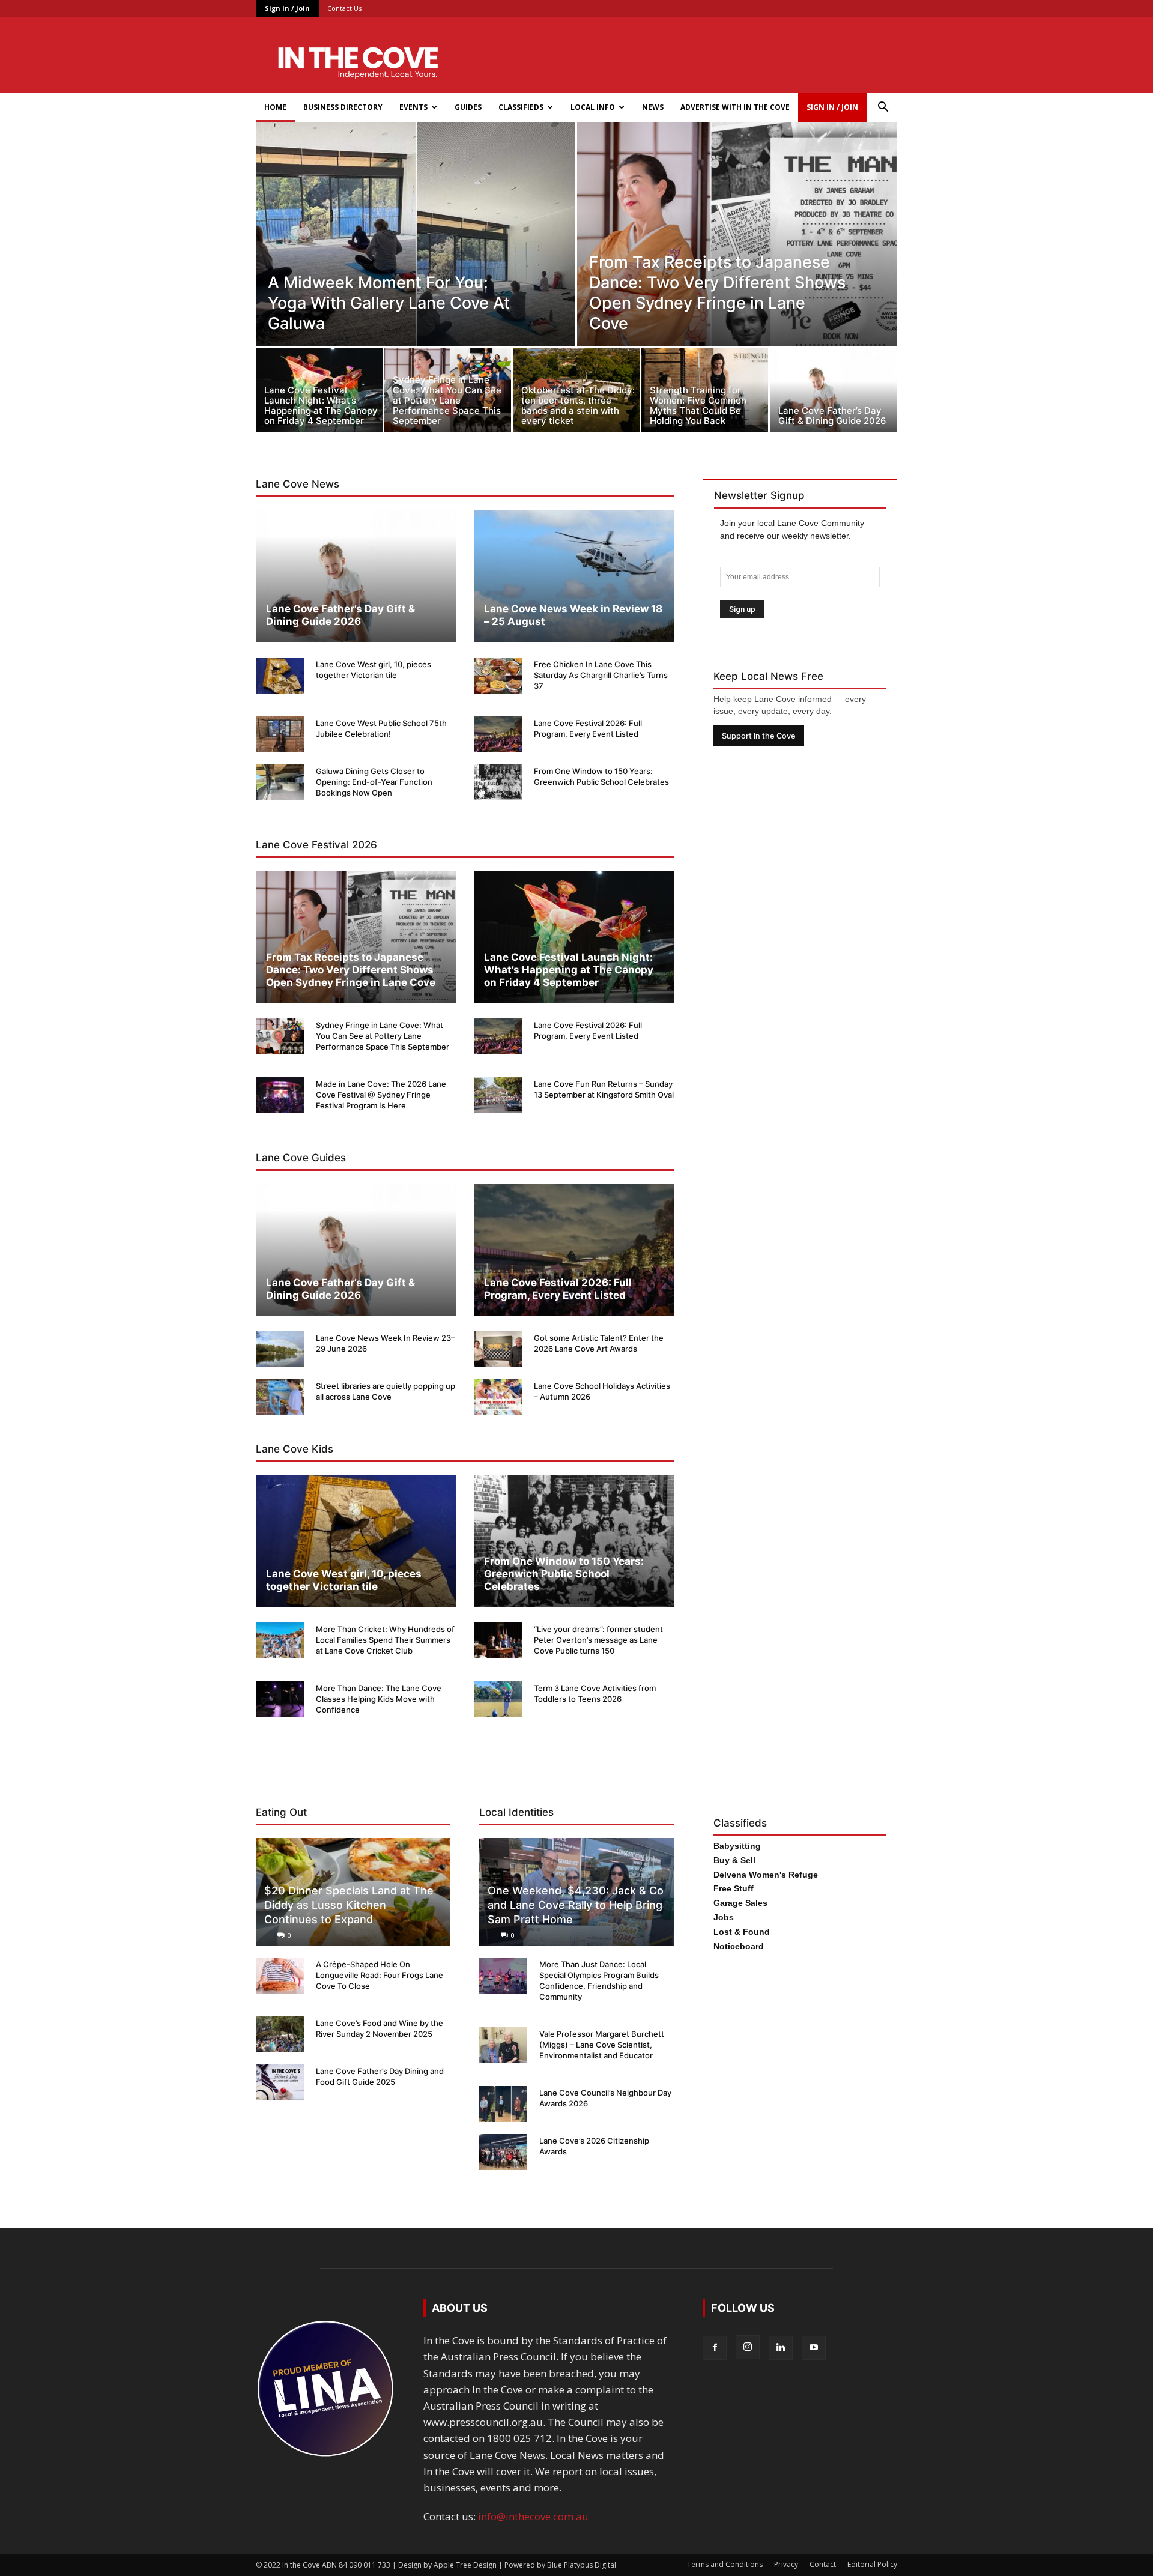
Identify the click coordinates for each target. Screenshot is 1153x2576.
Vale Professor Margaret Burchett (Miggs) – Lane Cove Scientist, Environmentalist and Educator (602, 2045)
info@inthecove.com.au (533, 2516)
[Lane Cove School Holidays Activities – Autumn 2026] (498, 1397)
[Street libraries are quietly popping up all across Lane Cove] (280, 1397)
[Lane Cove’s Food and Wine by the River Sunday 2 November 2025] (280, 2034)
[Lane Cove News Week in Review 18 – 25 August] (574, 576)
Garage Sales (740, 1903)
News (653, 107)
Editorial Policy (872, 2564)
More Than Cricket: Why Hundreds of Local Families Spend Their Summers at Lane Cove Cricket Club (385, 1640)
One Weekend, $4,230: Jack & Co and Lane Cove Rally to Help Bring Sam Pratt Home (576, 1905)
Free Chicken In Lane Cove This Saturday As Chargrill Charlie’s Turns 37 (601, 675)
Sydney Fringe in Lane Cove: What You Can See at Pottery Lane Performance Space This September (383, 1036)
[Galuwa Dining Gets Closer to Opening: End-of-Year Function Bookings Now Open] (280, 782)
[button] (883, 108)
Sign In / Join (287, 8)
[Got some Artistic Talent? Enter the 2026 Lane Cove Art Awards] (498, 1349)
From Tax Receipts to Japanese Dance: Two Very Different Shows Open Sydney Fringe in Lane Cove (351, 970)
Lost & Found (742, 1932)
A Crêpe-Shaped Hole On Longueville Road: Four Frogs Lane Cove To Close (380, 1975)
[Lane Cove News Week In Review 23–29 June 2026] (280, 1349)
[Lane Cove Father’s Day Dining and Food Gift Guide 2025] (280, 2082)
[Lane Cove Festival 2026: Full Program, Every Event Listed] (498, 734)
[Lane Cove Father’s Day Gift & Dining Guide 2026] (833, 393)
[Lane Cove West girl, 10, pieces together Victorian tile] (280, 676)
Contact (823, 2564)
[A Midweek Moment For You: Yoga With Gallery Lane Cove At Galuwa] (416, 261)
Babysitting (737, 1846)
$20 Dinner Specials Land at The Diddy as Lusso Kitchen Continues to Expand (349, 1905)
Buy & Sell (734, 1860)
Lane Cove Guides (301, 1158)
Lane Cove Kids (295, 1449)
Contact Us (344, 8)
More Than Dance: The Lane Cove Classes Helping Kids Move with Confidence (379, 1699)
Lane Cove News (298, 484)
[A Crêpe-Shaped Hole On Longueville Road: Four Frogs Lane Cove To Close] (280, 1976)
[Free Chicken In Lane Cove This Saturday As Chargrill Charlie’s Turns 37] (498, 676)
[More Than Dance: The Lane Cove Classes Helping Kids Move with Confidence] (280, 1699)
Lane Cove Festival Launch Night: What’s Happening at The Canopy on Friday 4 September (569, 970)
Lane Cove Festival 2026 (316, 845)
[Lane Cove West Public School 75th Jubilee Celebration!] (280, 734)
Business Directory (343, 107)
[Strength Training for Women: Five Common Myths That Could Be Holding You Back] (705, 393)
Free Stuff (734, 1888)
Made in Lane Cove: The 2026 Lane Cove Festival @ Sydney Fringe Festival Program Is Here (381, 1095)
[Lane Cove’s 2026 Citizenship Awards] (503, 2152)
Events (413, 107)
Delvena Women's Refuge (766, 1875)
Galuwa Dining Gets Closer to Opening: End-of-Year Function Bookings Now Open (374, 782)
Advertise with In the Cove (735, 107)
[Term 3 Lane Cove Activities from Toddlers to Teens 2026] (498, 1699)
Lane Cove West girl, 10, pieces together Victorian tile (344, 1580)
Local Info (593, 107)
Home (275, 107)
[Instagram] (748, 2347)
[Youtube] (814, 2348)
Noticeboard (739, 1946)
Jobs (724, 1917)
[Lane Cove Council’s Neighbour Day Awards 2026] (503, 2104)
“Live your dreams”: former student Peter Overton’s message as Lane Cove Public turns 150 (598, 1640)
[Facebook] (715, 2348)
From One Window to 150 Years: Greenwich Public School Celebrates (564, 1574)
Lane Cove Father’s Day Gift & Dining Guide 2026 (340, 615)
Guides (468, 107)
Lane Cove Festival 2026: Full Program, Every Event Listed (558, 1289)
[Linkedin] (781, 2348)
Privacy (786, 2564)
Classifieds (521, 107)
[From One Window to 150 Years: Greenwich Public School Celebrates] (498, 782)
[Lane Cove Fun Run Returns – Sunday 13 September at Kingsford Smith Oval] (498, 1095)
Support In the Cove (759, 736)
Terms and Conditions (725, 2564)
